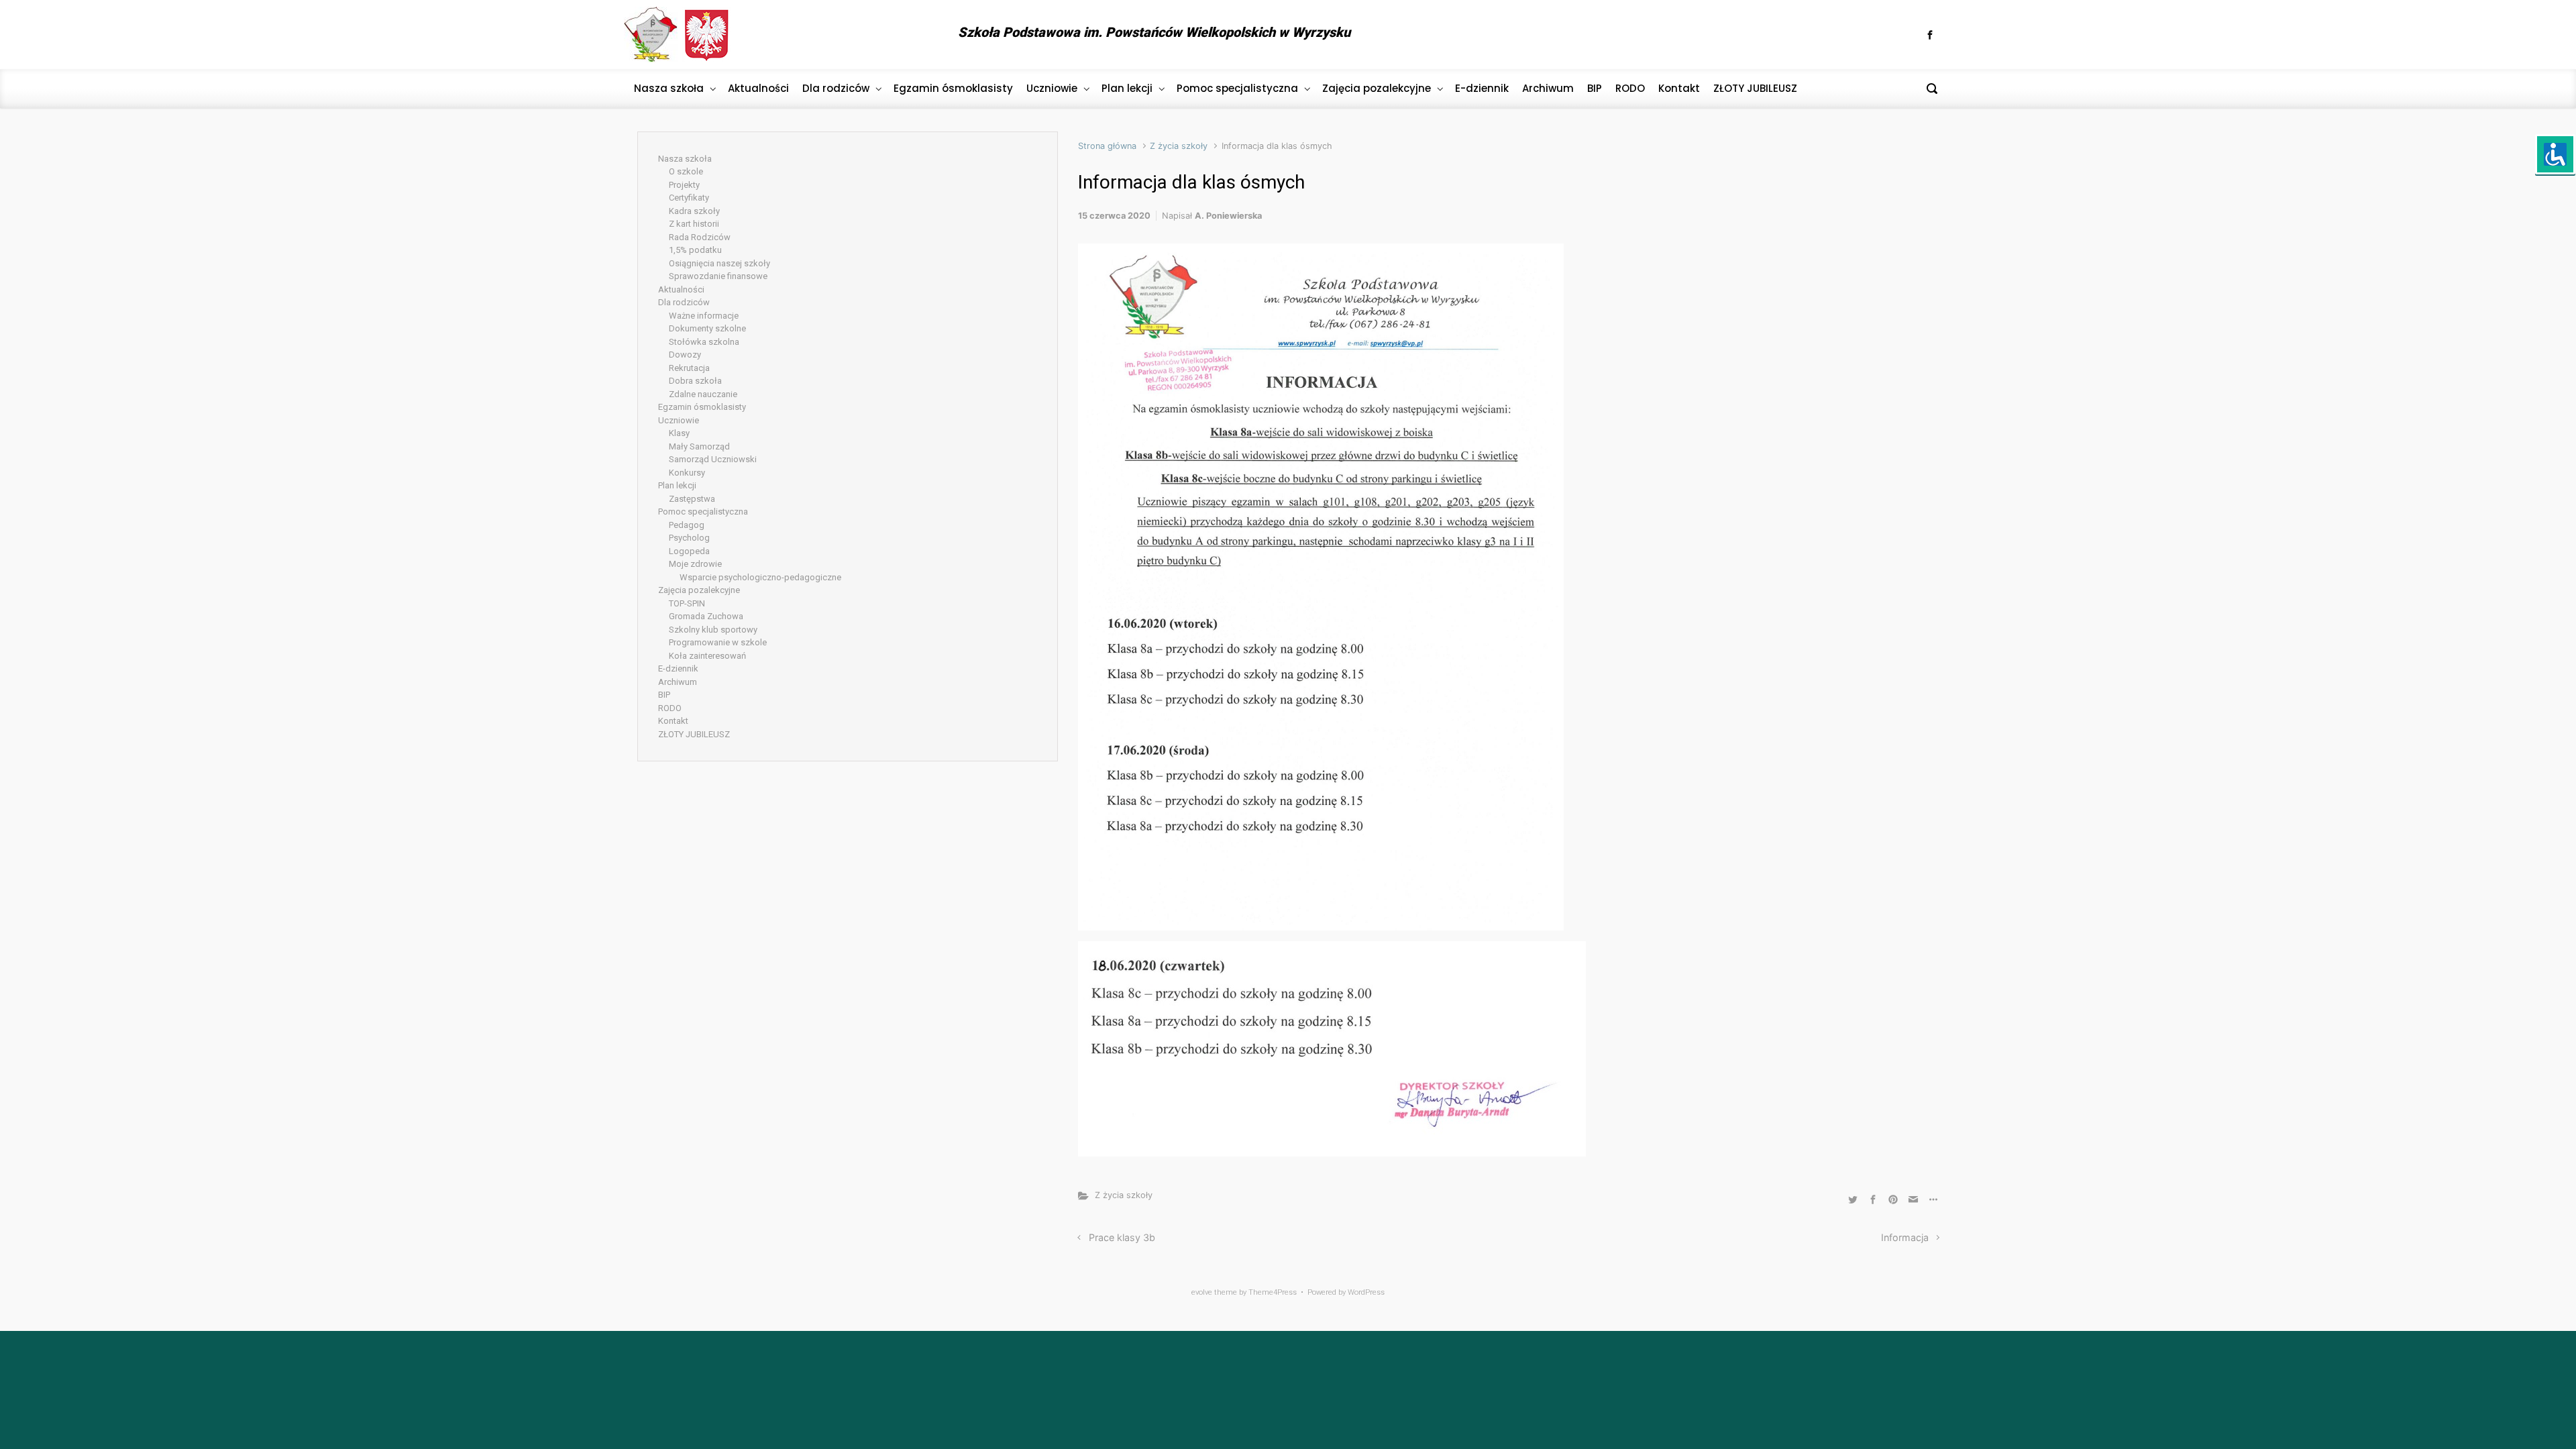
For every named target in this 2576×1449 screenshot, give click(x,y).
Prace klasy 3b (1122, 1237)
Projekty (684, 185)
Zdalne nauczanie (703, 394)
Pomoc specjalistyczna (703, 512)
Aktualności (681, 289)
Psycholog (689, 538)
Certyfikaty (689, 198)
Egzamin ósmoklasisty (702, 407)
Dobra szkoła (695, 381)
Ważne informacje (704, 316)
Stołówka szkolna (704, 342)
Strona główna (1107, 146)
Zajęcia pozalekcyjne (699, 590)
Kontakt (673, 721)
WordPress (1366, 1292)
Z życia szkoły (1179, 146)
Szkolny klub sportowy (713, 630)
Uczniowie (679, 420)
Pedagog (687, 525)
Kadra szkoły (694, 211)
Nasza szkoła (685, 159)
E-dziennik (678, 668)
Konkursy (687, 473)
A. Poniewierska (1228, 216)
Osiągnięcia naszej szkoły (719, 263)
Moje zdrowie (695, 564)
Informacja (1905, 1237)
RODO (670, 708)
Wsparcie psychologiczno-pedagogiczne (760, 577)
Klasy (679, 433)
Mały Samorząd (699, 446)
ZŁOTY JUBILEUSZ (694, 734)
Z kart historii (694, 224)
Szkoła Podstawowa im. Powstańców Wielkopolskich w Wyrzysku (1154, 32)
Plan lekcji (677, 485)
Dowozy (685, 355)
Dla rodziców (684, 302)
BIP (664, 695)
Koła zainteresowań (707, 656)
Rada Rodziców (700, 237)
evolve (1202, 1292)
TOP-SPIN (687, 603)
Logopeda (689, 551)
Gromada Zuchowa (706, 616)
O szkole (686, 171)
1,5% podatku (695, 250)
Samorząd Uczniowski (713, 459)
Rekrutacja (689, 368)
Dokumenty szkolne (707, 328)
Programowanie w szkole (718, 642)
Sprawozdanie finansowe (718, 276)
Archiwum (678, 682)
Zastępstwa (692, 499)
